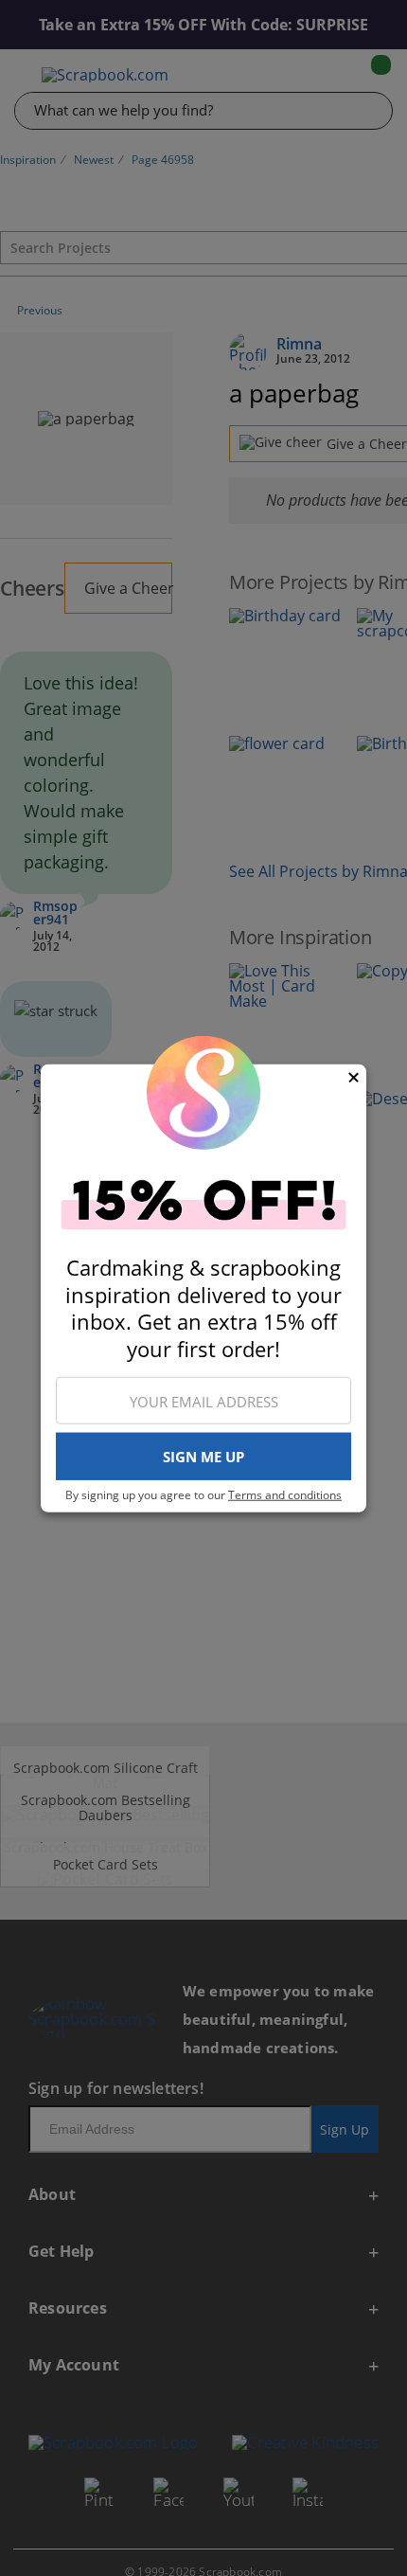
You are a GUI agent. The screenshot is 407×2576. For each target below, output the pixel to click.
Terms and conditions (285, 1495)
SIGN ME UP (203, 1457)
